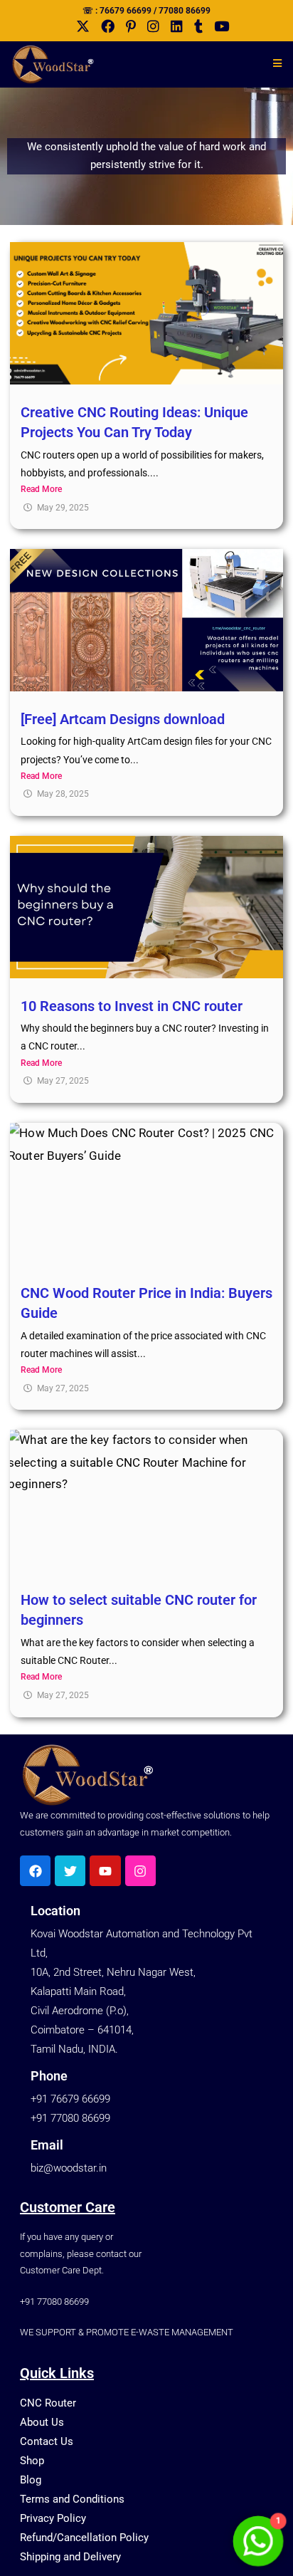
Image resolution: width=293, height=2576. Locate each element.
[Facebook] (35, 1871)
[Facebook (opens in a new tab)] (102, 26)
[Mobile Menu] (272, 63)
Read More (41, 489)
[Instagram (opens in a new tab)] (148, 26)
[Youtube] (105, 1871)
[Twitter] (70, 1871)
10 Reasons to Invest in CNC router (132, 1006)
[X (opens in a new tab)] (77, 27)
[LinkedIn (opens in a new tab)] (171, 26)
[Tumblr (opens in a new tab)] (193, 26)
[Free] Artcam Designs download (123, 719)
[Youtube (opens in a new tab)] (216, 26)
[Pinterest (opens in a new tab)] (125, 26)
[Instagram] (140, 1871)
